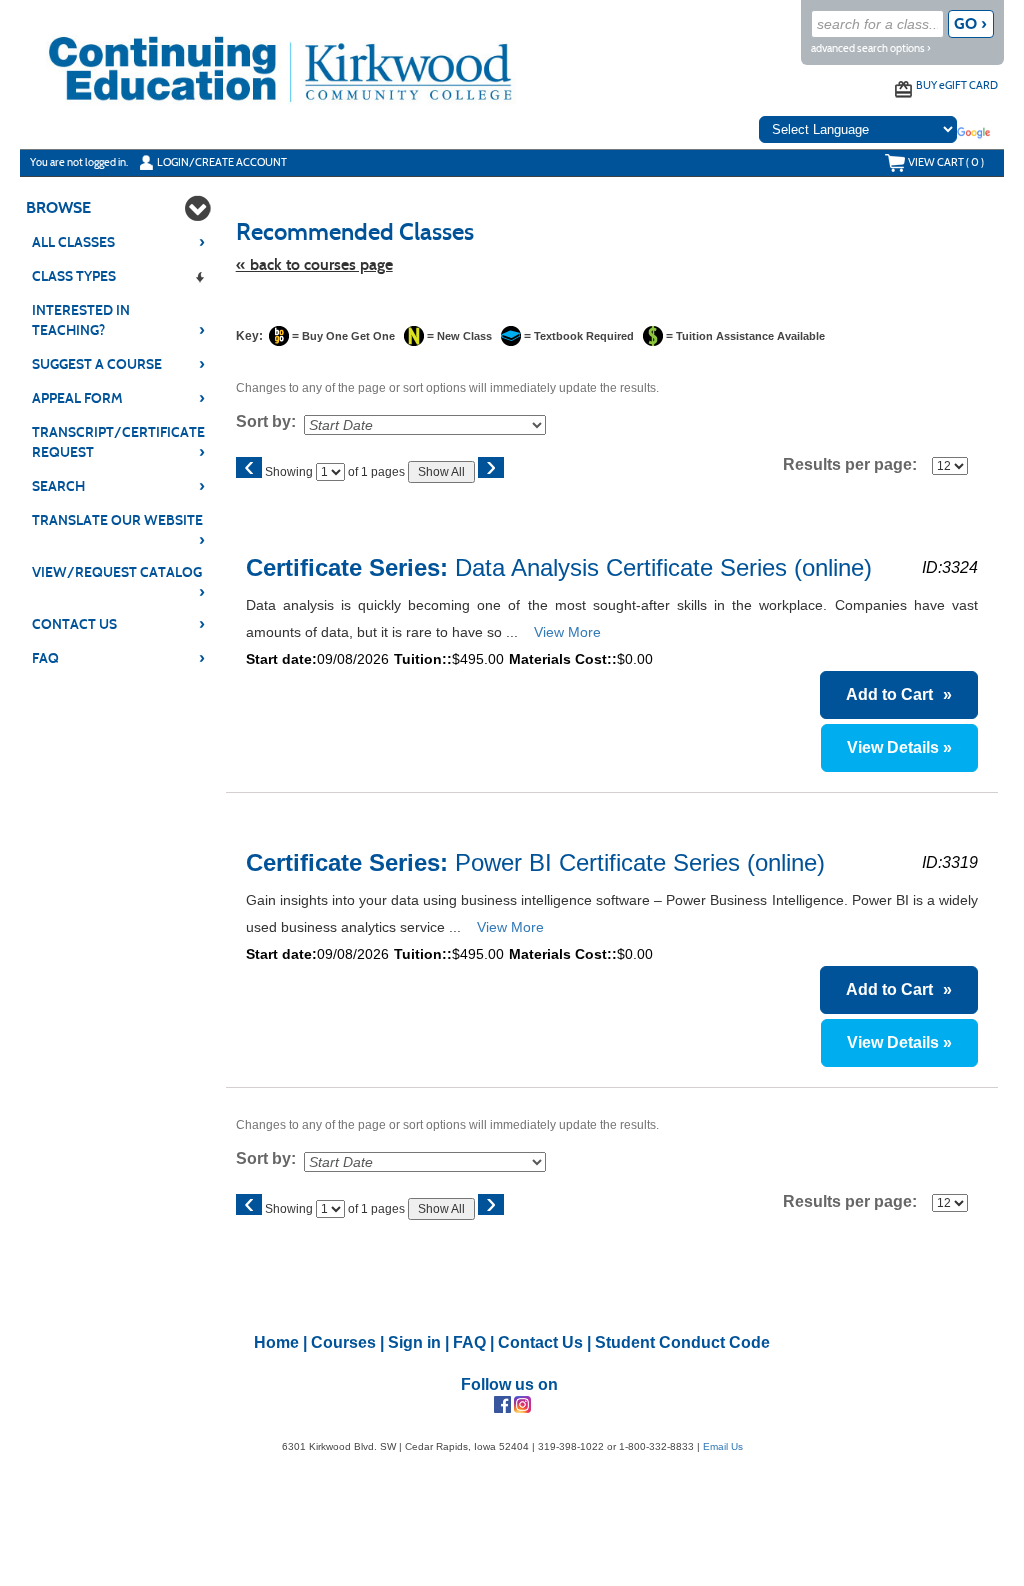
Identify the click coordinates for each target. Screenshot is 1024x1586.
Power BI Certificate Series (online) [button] (542, 862)
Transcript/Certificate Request (118, 442)
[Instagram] (522, 1403)
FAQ (118, 658)
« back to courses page (314, 264)
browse (58, 207)
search (118, 486)
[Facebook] (502, 1403)
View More (567, 632)
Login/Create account (222, 162)
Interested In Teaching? (118, 320)
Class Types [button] (74, 276)
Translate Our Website (118, 521)
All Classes (118, 242)
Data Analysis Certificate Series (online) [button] (566, 567)
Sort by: (266, 422)
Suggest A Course (118, 364)
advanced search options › (871, 48)
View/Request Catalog (118, 573)
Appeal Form (118, 398)
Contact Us (118, 624)
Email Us (723, 1446)
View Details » (899, 747)
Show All (441, 472)
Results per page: (856, 465)
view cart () (946, 162)
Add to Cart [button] (899, 694)
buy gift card (957, 85)
